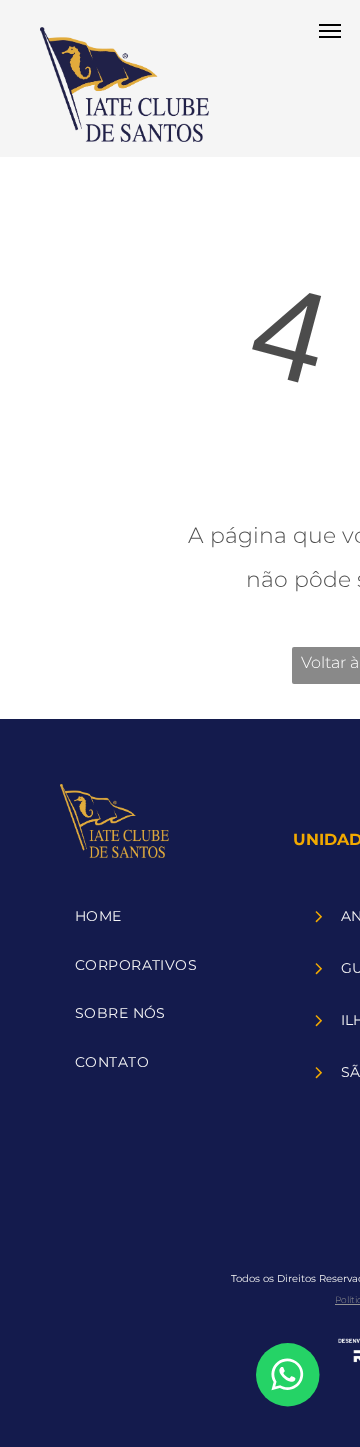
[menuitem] (161, 916)
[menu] (330, 31)
